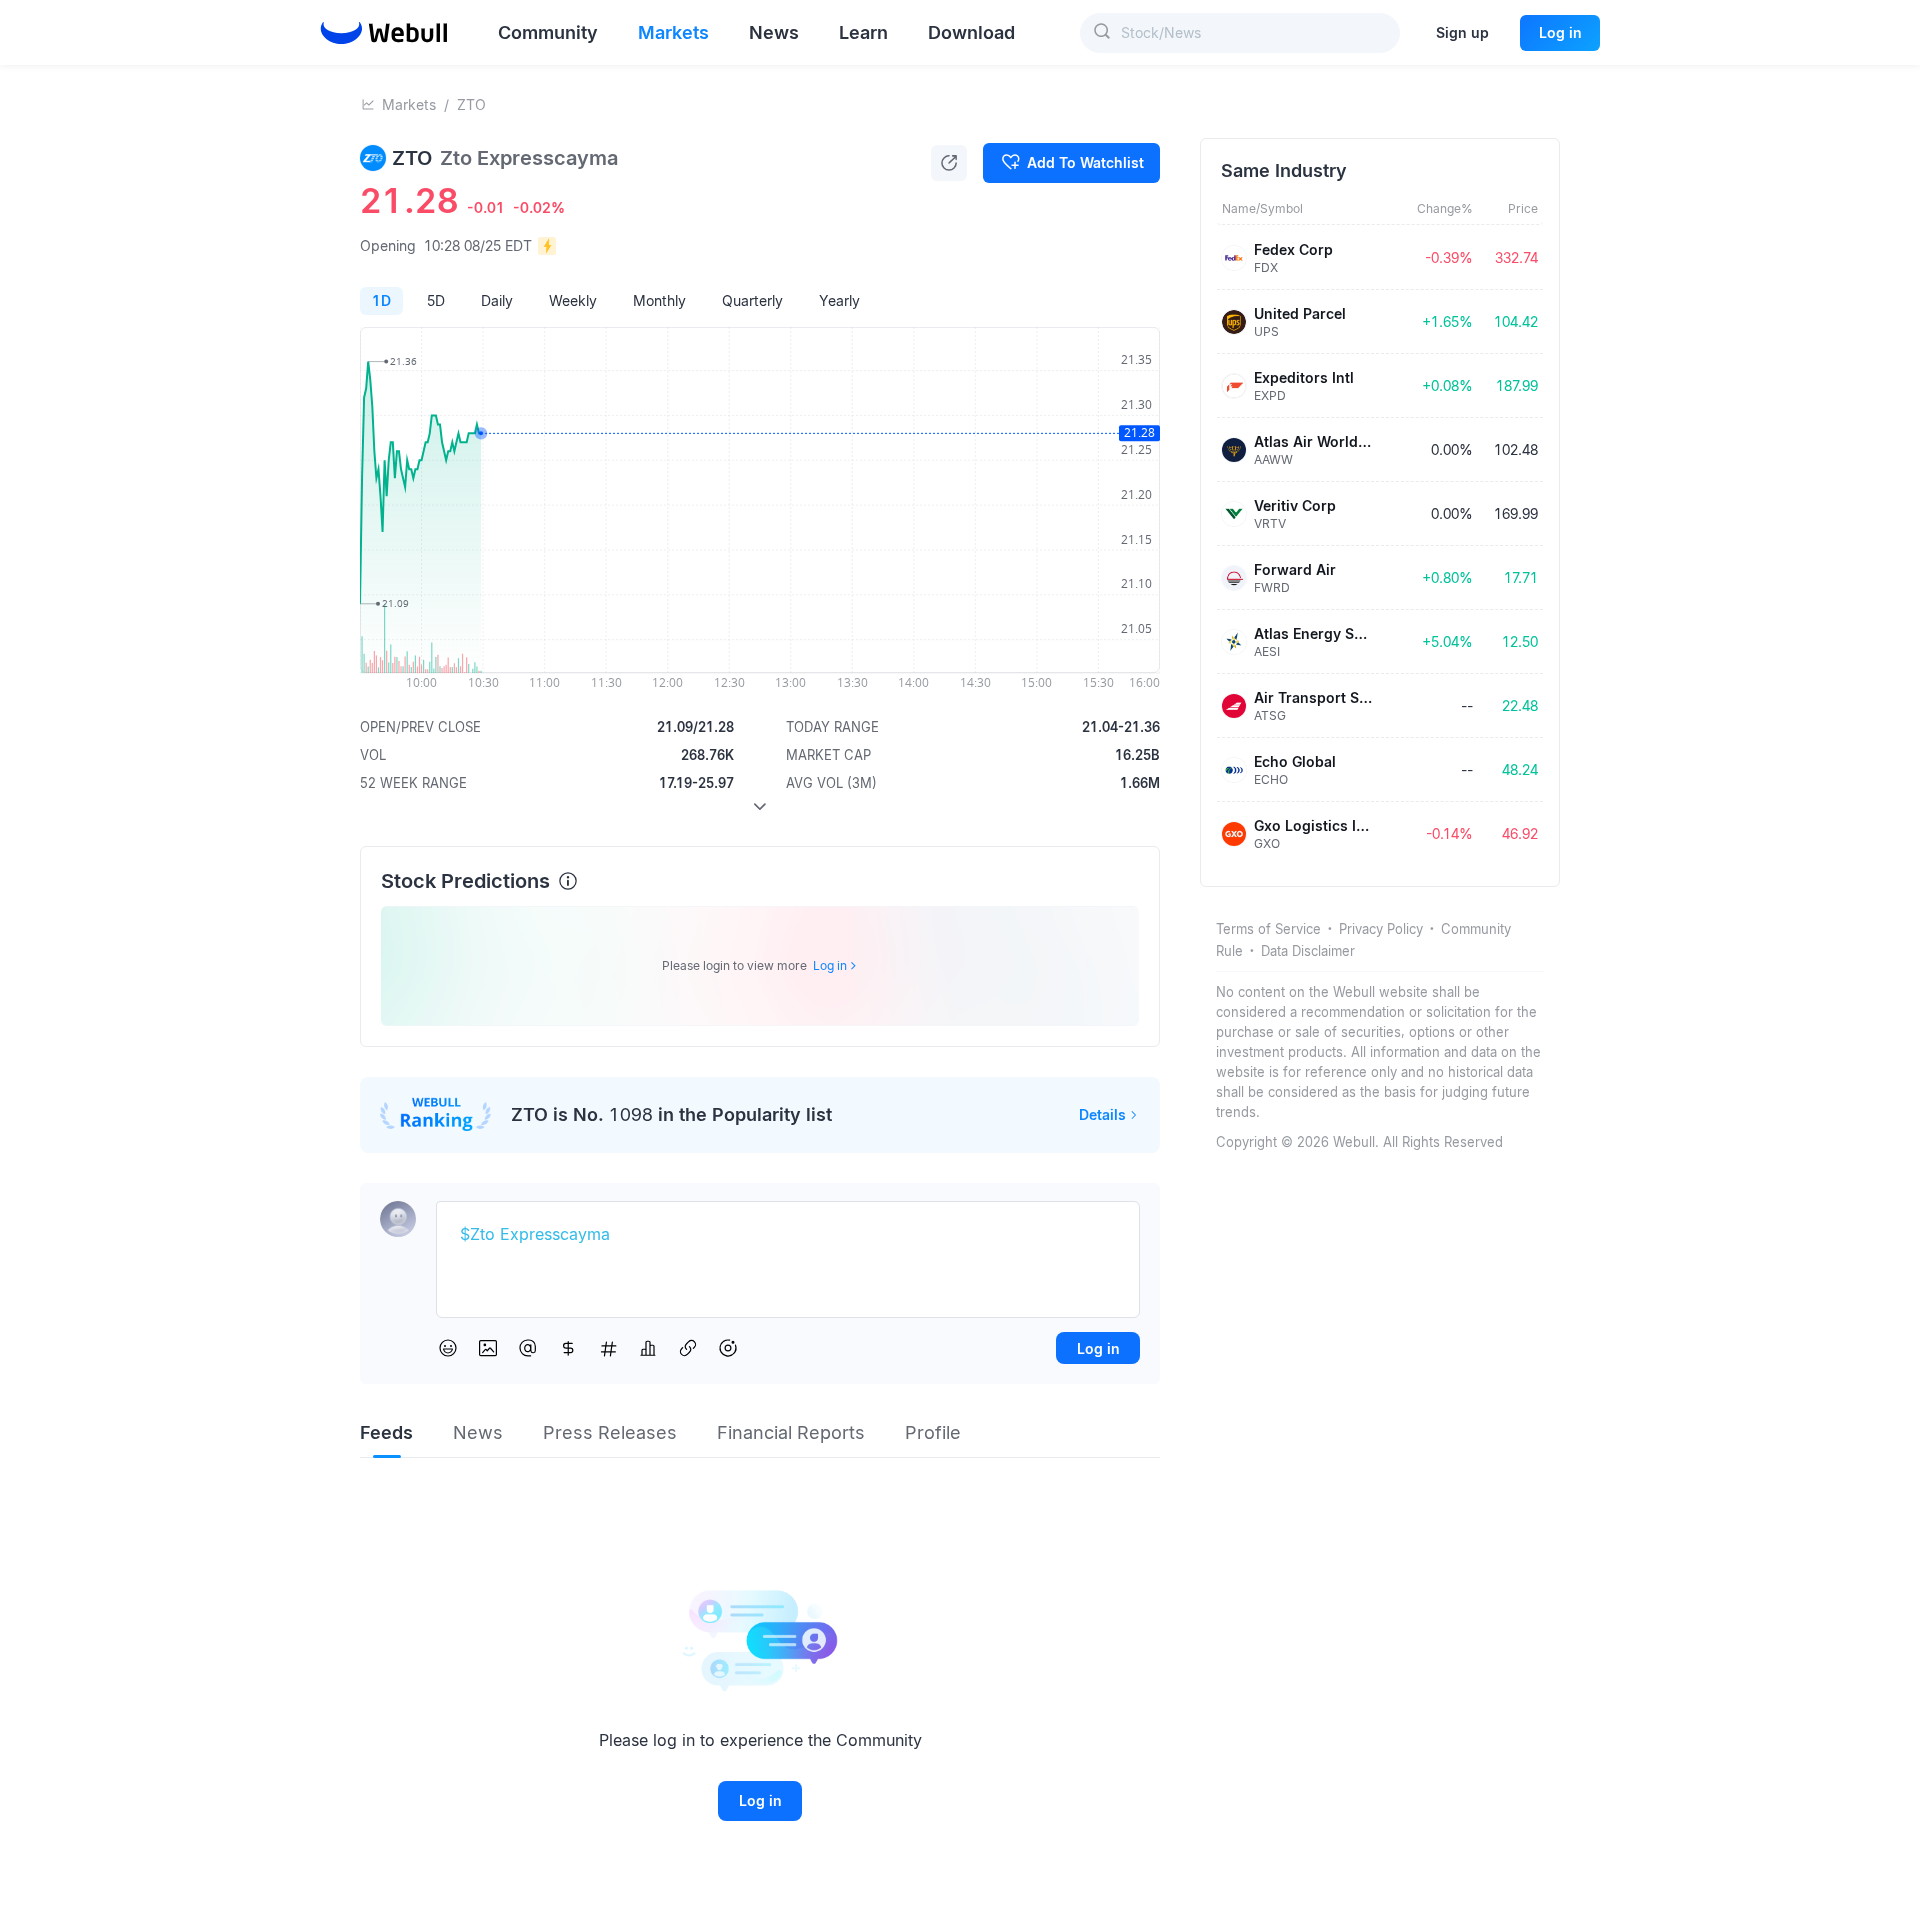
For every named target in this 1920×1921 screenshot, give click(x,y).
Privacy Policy (1381, 929)
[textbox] (788, 1235)
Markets (409, 104)
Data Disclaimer (1308, 951)
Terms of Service (1268, 929)
